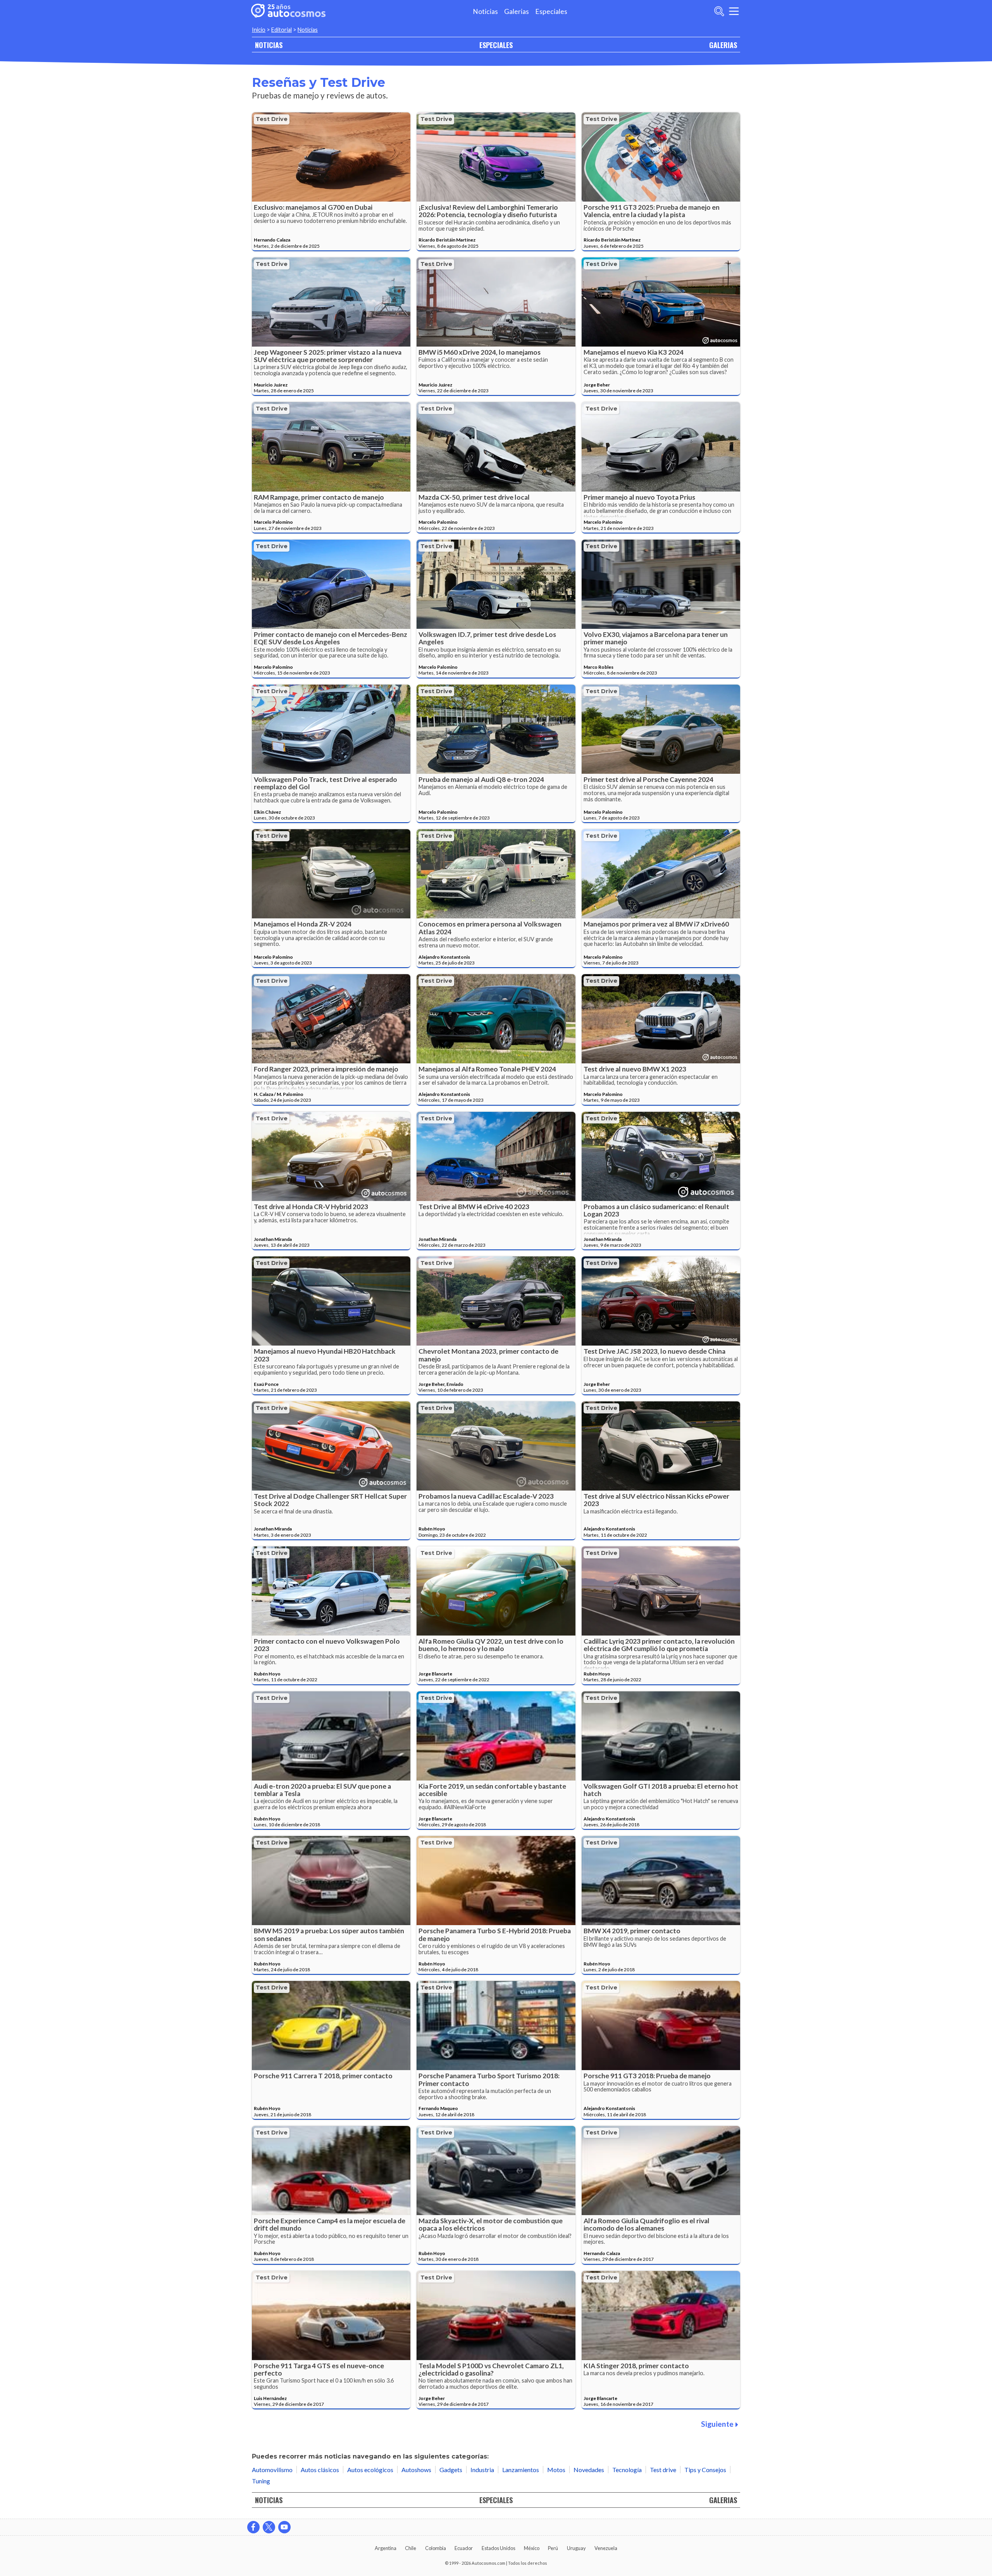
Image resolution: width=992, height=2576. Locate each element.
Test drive (272, 119)
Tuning (261, 2481)
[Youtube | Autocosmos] (284, 2527)
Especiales (551, 11)
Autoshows (416, 2470)
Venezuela (606, 2548)
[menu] (734, 11)
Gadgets (451, 2470)
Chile (411, 2548)
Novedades (589, 2470)
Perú (553, 2548)
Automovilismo (272, 2470)
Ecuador (464, 2548)
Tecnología (627, 2470)
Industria (482, 2470)
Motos (556, 2470)
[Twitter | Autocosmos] (269, 2527)
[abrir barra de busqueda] (719, 11)
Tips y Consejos (705, 2470)
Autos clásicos (320, 2470)
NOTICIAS (269, 45)
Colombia (436, 2548)
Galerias (517, 11)
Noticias (485, 11)
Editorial (282, 30)
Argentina (386, 2548)
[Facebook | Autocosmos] (253, 2527)
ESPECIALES (496, 45)
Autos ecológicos (370, 2470)
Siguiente (717, 2424)
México (532, 2548)
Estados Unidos (499, 2548)
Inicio (259, 30)
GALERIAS (723, 45)
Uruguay (576, 2548)
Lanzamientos (521, 2470)
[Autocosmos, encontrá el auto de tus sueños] (288, 11)
